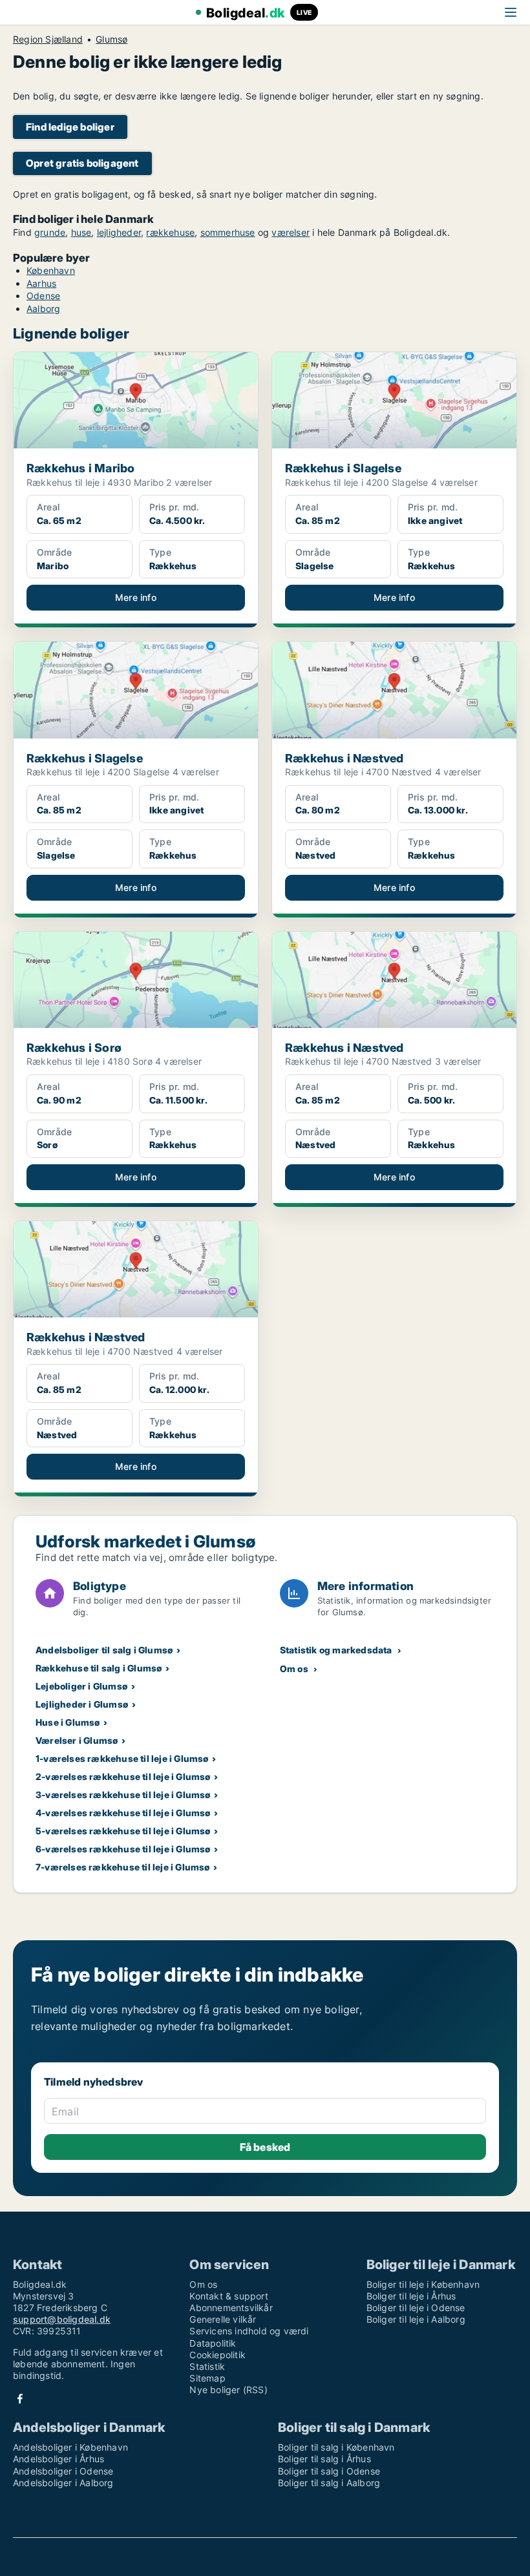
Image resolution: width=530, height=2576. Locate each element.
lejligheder (119, 232)
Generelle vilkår (223, 2319)
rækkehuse (170, 232)
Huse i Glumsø (68, 1722)
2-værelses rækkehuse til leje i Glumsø (123, 1776)
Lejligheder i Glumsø (82, 1704)
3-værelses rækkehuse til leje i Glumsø (123, 1795)
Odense (43, 296)
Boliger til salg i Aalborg (329, 2483)
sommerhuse (228, 232)
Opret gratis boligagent (82, 163)
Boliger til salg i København (336, 2447)
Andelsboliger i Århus (58, 2459)
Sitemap (207, 2378)
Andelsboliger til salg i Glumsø (104, 1650)
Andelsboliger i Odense (63, 2471)
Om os (294, 1669)
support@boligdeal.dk (62, 2319)
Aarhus (41, 283)
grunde (50, 232)
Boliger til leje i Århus (411, 2296)
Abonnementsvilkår (231, 2308)
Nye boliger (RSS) (228, 2390)
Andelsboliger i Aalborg (63, 2483)
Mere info (136, 597)
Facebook (20, 2399)
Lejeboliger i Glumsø (81, 1686)
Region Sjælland (48, 39)
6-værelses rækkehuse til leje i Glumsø (123, 1849)
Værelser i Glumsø (77, 1740)
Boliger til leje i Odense (416, 2308)
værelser (291, 232)
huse (81, 232)
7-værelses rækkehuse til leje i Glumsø (123, 1867)
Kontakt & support (228, 2296)
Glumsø (111, 39)
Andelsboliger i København (70, 2447)
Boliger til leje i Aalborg (416, 2319)
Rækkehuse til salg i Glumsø (99, 1668)
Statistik (207, 2366)
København (51, 270)
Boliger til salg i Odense (329, 2471)
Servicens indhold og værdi (249, 2331)
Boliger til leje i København (423, 2284)
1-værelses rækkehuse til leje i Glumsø (122, 1758)
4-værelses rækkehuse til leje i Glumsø (123, 1813)
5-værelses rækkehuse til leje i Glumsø (123, 1831)
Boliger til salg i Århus (324, 2459)
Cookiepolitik (217, 2355)
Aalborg (43, 309)
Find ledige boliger (70, 127)
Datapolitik (213, 2343)
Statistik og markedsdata (336, 1650)
